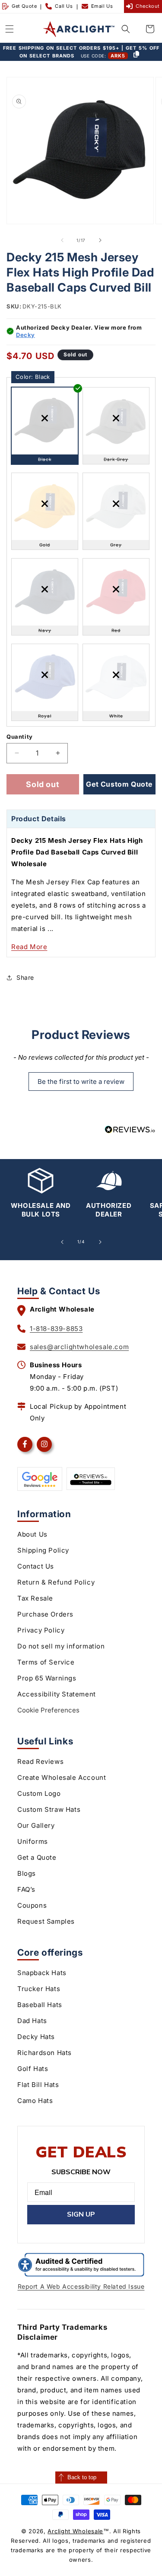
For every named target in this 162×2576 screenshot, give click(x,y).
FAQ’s (26, 1889)
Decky (25, 335)
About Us (32, 1534)
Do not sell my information (61, 1646)
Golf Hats (33, 2069)
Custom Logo (39, 1793)
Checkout (148, 6)
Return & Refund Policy (56, 1582)
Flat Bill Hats (38, 2085)
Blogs (27, 1873)
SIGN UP (81, 2214)
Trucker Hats (39, 1989)
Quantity (20, 737)
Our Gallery (36, 1825)
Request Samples (46, 1921)
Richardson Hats (44, 2053)
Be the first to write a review (81, 1082)
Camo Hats (35, 2101)
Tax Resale (35, 1598)
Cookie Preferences (48, 1710)
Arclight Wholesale (75, 2531)
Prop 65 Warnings (47, 1678)
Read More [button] (29, 947)
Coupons (32, 1905)
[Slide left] (62, 240)
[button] (10, 29)
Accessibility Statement (57, 1694)
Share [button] (25, 977)
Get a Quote (37, 1857)
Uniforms (33, 1841)
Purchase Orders (45, 1614)
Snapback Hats (42, 1973)
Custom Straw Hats (49, 1809)
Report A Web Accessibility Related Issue (81, 2286)
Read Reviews (40, 1761)
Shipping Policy (43, 1550)
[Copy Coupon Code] (136, 55)
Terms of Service (46, 1662)
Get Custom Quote (119, 784)
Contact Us (36, 1566)
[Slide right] (100, 240)
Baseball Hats (40, 2005)
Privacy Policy (41, 1630)
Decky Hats (36, 2037)
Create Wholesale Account (62, 1777)
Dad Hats (32, 2021)
